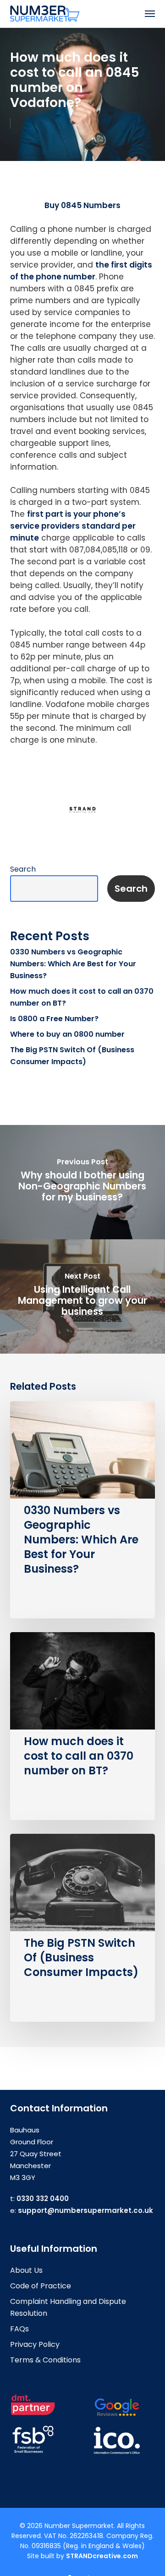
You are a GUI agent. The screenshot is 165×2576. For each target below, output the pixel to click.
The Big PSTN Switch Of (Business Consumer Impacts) (72, 1056)
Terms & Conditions (45, 2360)
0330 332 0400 (43, 2198)
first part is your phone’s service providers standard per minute (73, 526)
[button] (150, 14)
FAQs (19, 2329)
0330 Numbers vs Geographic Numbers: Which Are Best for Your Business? (73, 964)
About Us (26, 2270)
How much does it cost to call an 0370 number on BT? (82, 997)
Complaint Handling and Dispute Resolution (68, 2307)
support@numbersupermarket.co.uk (85, 2210)
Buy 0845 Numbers (82, 205)
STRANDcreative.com (102, 2556)
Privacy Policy (35, 2344)
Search (23, 869)
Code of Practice (41, 2286)
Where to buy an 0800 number (67, 1034)
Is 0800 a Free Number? (54, 1019)
